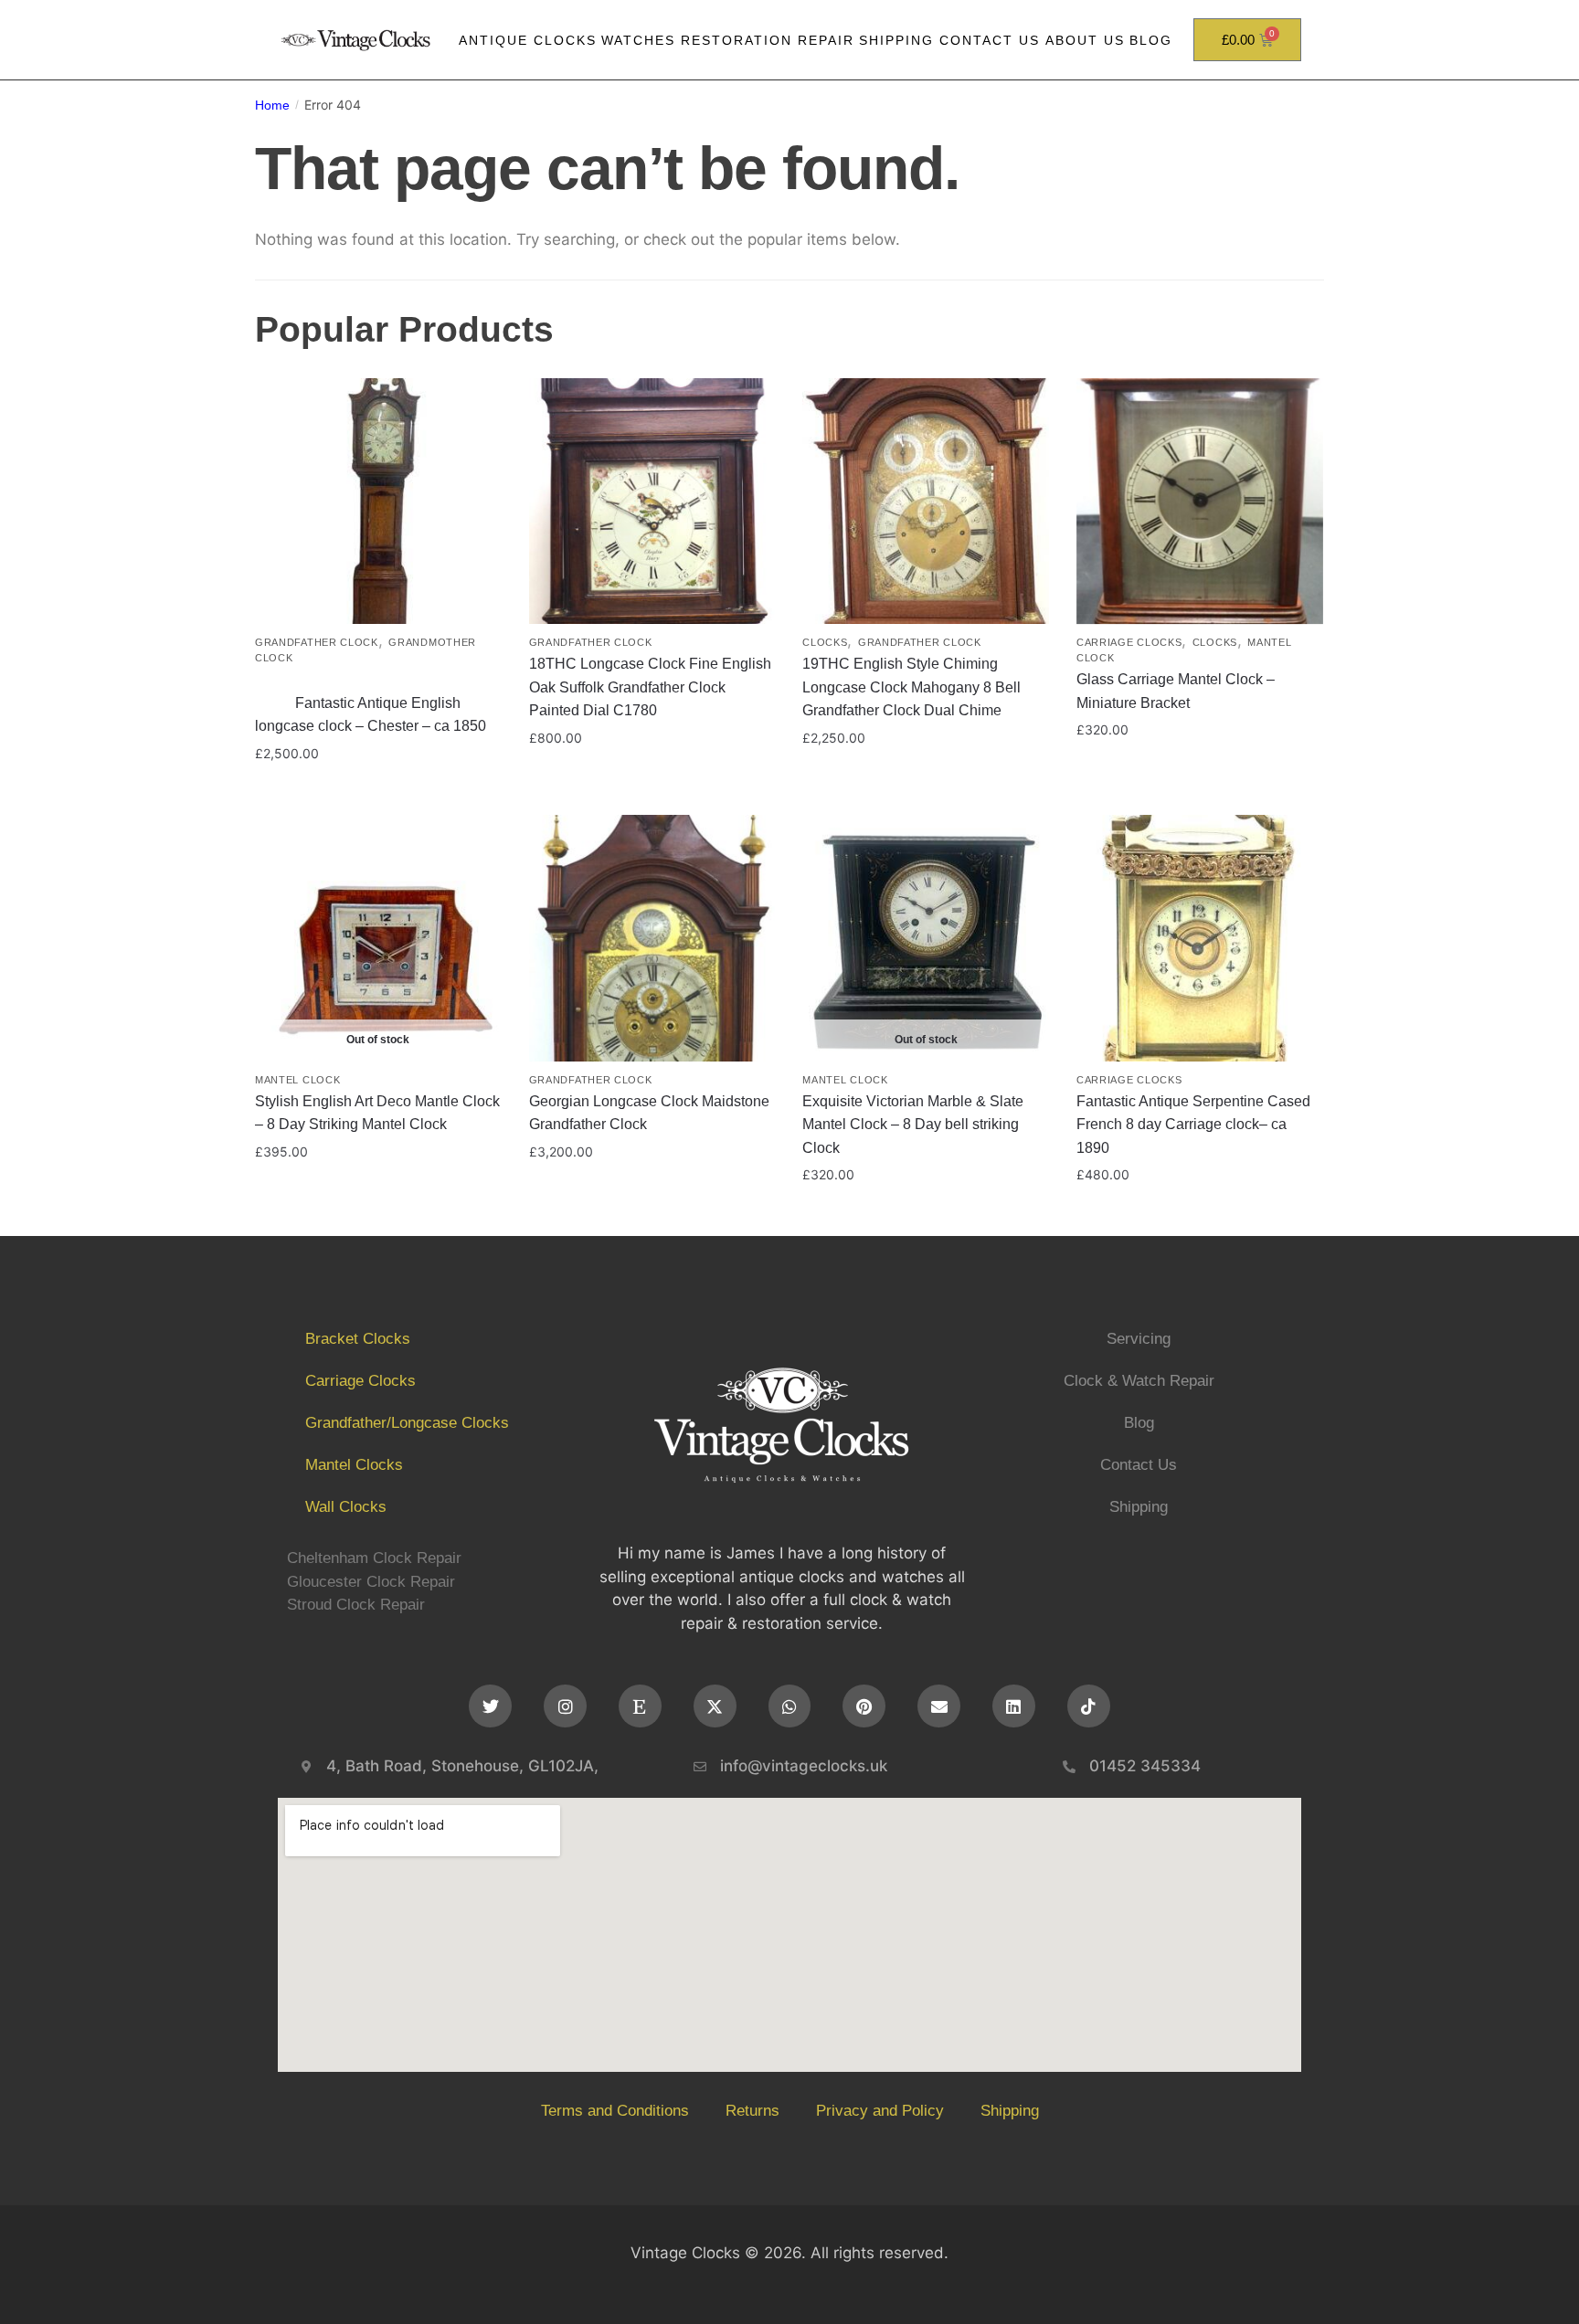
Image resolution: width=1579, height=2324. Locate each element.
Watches (638, 40)
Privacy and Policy (880, 2111)
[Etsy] (640, 1706)
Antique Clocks (528, 40)
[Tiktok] (1089, 1706)
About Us (1085, 40)
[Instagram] (565, 1706)
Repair (826, 40)
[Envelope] (939, 1706)
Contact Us (990, 40)
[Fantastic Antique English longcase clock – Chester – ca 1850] (378, 502)
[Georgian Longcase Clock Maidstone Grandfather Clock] (652, 938)
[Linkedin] (1014, 1706)
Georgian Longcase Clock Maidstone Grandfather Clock (649, 1113)
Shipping (896, 40)
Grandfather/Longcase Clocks (407, 1423)
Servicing (1139, 1339)
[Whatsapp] (790, 1706)
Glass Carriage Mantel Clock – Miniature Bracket (1176, 691)
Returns (752, 2111)
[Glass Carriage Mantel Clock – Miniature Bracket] (1200, 502)
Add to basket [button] (378, 791)
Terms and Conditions (615, 2111)
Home (272, 105)
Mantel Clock (297, 1080)
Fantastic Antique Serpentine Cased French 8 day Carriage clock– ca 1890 (1193, 1125)
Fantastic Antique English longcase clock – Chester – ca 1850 (377, 702)
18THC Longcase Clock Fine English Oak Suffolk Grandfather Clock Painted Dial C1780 (650, 687)
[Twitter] (490, 1706)
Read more (378, 1212)
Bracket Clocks (358, 1339)
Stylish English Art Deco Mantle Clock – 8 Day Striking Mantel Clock (377, 1113)
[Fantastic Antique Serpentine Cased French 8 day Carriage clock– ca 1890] (1200, 938)
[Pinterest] (864, 1706)
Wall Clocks (346, 1507)
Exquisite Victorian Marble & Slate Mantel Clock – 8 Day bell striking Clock (913, 1125)
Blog (1151, 40)
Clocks (825, 642)
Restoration (737, 40)
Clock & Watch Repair (1139, 1381)
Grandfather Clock (317, 642)
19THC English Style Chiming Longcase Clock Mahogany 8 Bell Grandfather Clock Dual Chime (911, 687)
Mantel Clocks (354, 1465)
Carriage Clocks (1129, 642)
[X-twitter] (715, 1706)
